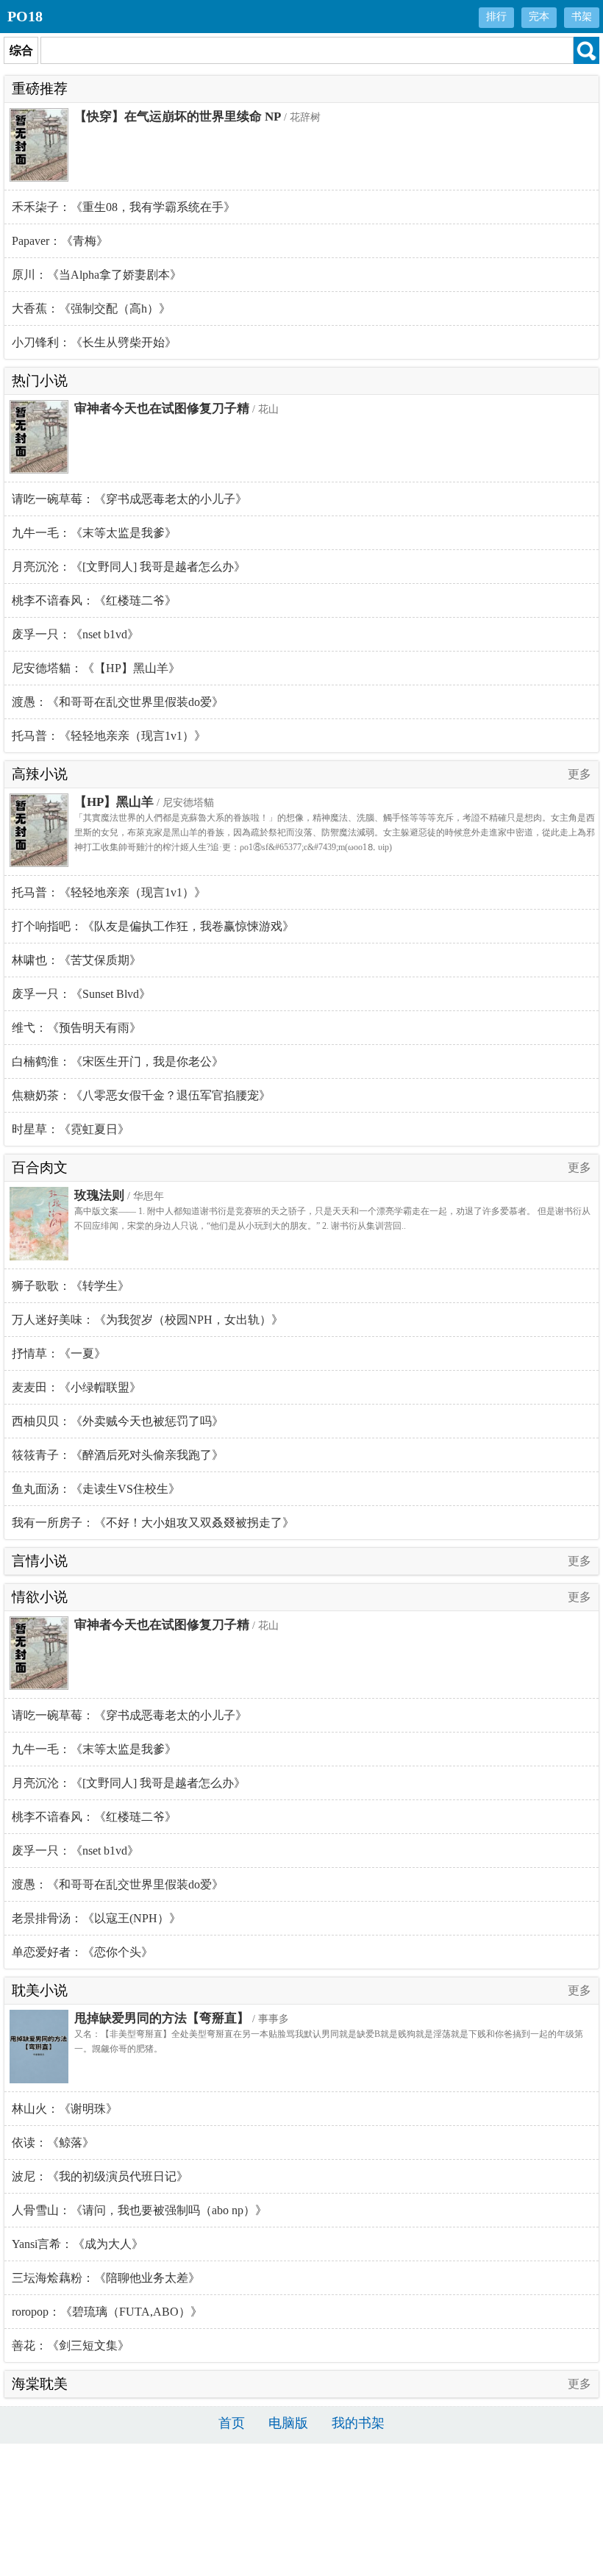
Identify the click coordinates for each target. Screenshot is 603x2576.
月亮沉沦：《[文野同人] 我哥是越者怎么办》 (129, 567)
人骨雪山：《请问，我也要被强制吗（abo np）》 (139, 2210)
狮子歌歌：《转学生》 (71, 1286)
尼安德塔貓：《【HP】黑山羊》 (96, 668)
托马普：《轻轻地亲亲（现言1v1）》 (109, 736)
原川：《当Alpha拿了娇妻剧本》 (97, 275)
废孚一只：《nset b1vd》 (75, 634)
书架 (582, 17)
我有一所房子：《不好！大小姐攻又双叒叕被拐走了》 (153, 1523)
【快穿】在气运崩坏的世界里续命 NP (178, 117)
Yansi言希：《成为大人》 (78, 2244)
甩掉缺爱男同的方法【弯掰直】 (162, 2018)
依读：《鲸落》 (53, 2142)
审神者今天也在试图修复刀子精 (162, 408)
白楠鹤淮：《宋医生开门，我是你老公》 (118, 1062)
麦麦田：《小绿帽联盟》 (76, 1387)
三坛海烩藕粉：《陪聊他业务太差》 (106, 2278)
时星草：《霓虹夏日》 (71, 1129)
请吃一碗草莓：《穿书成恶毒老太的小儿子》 (129, 499)
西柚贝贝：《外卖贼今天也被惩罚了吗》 (118, 1421)
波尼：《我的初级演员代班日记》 (100, 2176)
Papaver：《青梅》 (60, 241)
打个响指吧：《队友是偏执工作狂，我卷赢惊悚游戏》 (153, 926)
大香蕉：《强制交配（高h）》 (91, 308)
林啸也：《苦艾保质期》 (76, 960)
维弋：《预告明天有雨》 (76, 1028)
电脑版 (288, 2423)
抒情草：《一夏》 (59, 1353)
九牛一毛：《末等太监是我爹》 (94, 533)
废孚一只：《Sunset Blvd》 (81, 994)
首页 (232, 2423)
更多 (579, 774)
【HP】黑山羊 (114, 802)
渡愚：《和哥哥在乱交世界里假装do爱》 (118, 702)
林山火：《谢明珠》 (65, 2109)
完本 (539, 17)
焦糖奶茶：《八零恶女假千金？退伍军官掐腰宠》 (141, 1095)
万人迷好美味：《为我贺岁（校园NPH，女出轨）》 (147, 1320)
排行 (496, 17)
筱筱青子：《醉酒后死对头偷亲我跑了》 (118, 1455)
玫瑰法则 (99, 1195)
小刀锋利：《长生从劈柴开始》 (94, 342)
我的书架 (358, 2423)
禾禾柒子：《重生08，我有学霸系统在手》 (124, 207)
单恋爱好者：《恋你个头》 (82, 1952)
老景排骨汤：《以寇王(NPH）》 (96, 1918)
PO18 (25, 16)
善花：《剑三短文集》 (71, 2345)
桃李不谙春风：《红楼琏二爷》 (94, 600)
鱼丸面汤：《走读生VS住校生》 (96, 1489)
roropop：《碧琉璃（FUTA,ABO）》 (107, 2312)
